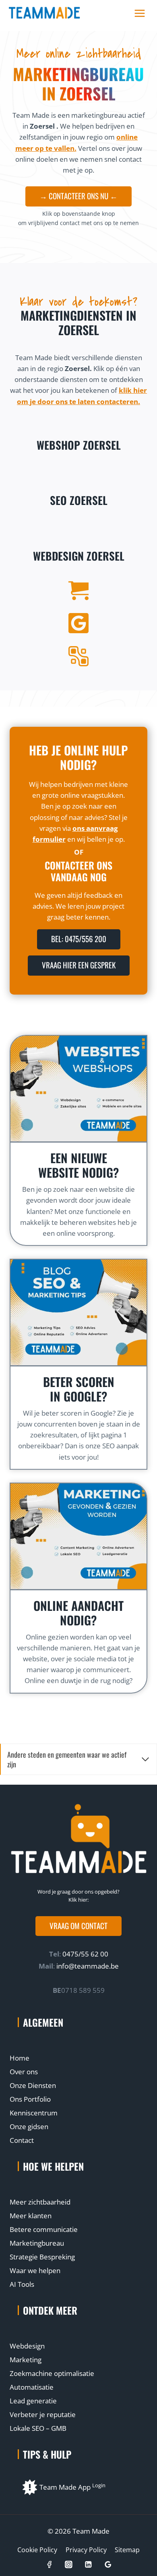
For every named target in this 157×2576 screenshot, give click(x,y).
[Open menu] (139, 13)
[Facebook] (49, 2565)
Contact (22, 2140)
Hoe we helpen (53, 2166)
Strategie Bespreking (42, 2257)
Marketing (26, 2360)
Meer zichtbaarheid (40, 2202)
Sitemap (127, 2550)
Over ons (24, 2072)
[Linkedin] (88, 2565)
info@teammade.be (88, 1966)
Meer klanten (31, 2216)
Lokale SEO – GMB (38, 2428)
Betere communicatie (44, 2229)
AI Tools (22, 2284)
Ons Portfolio (30, 2099)
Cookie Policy (37, 2550)
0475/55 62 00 (85, 1954)
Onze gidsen (29, 2127)
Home (20, 2058)
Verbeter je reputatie (43, 2414)
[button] (78, 1926)
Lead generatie (33, 2401)
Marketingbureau (37, 2243)
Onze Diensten (33, 2085)
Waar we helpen (35, 2270)
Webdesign (27, 2346)
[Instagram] (69, 2565)
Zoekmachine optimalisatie (52, 2373)
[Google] (108, 2565)
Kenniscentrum (34, 2113)
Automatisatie (32, 2387)
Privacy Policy (86, 2550)
